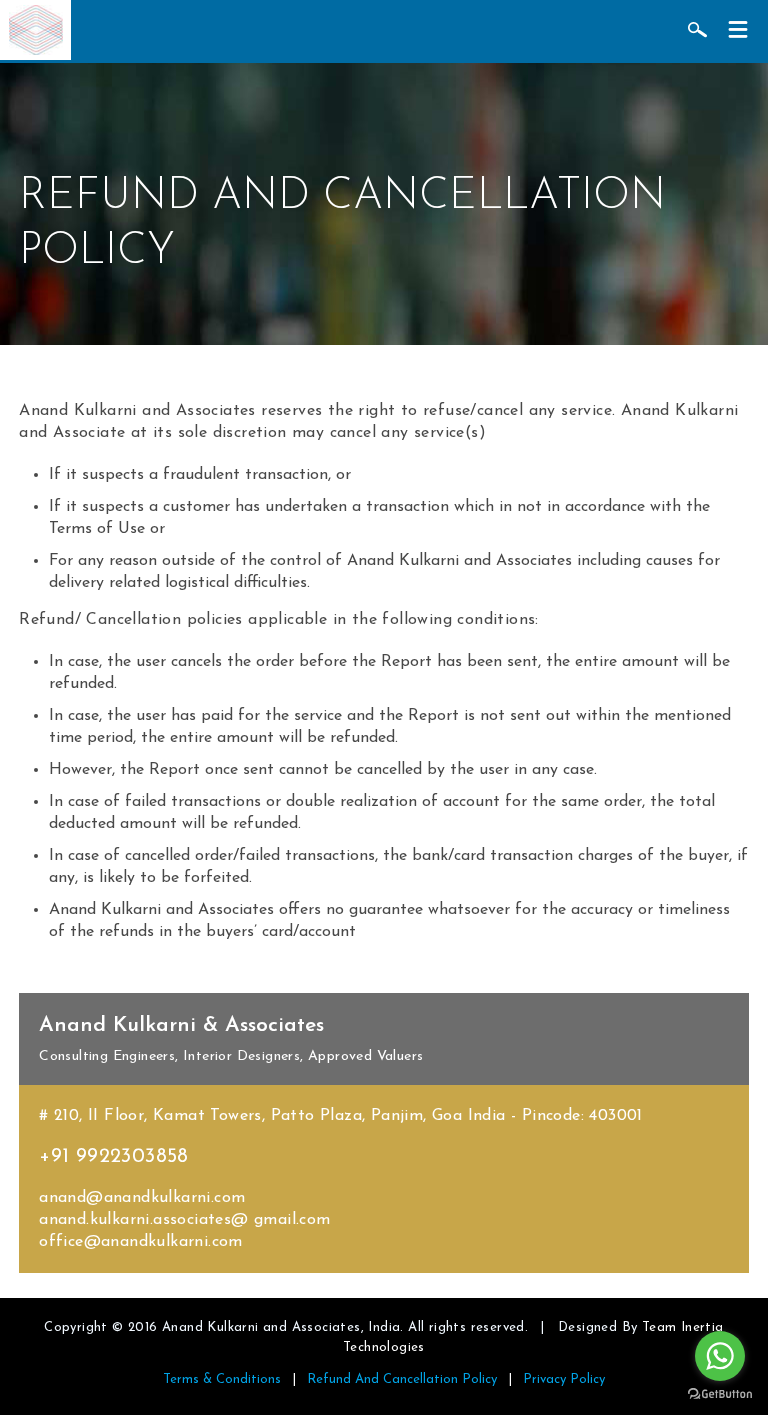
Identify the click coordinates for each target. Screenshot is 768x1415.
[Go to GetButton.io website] (720, 1394)
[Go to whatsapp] (720, 1356)
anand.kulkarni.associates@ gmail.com (184, 1220)
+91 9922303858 (114, 1157)
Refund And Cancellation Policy (402, 1379)
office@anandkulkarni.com (141, 1242)
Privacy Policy (564, 1379)
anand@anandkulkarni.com (142, 1198)
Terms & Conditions (222, 1379)
